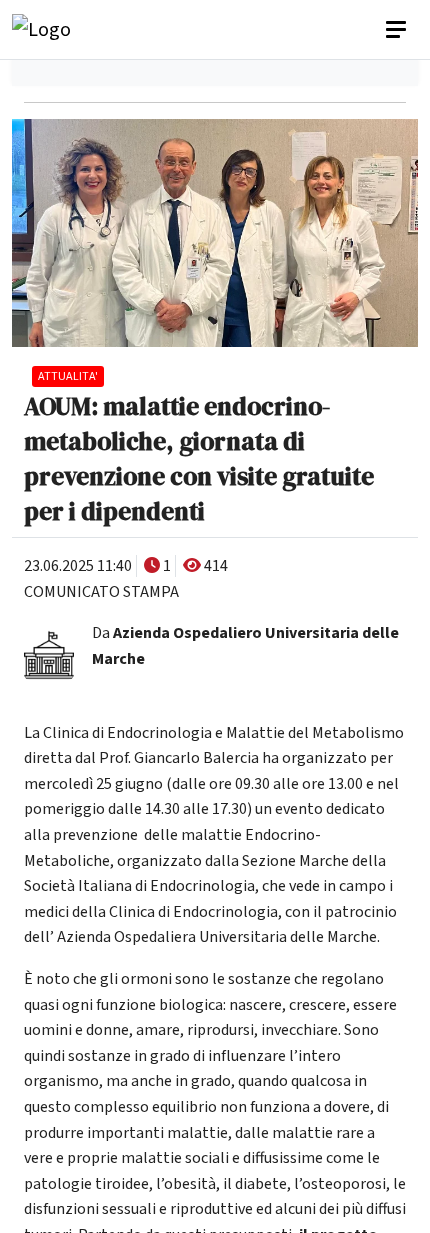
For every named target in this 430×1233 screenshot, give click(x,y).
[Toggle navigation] (398, 30)
